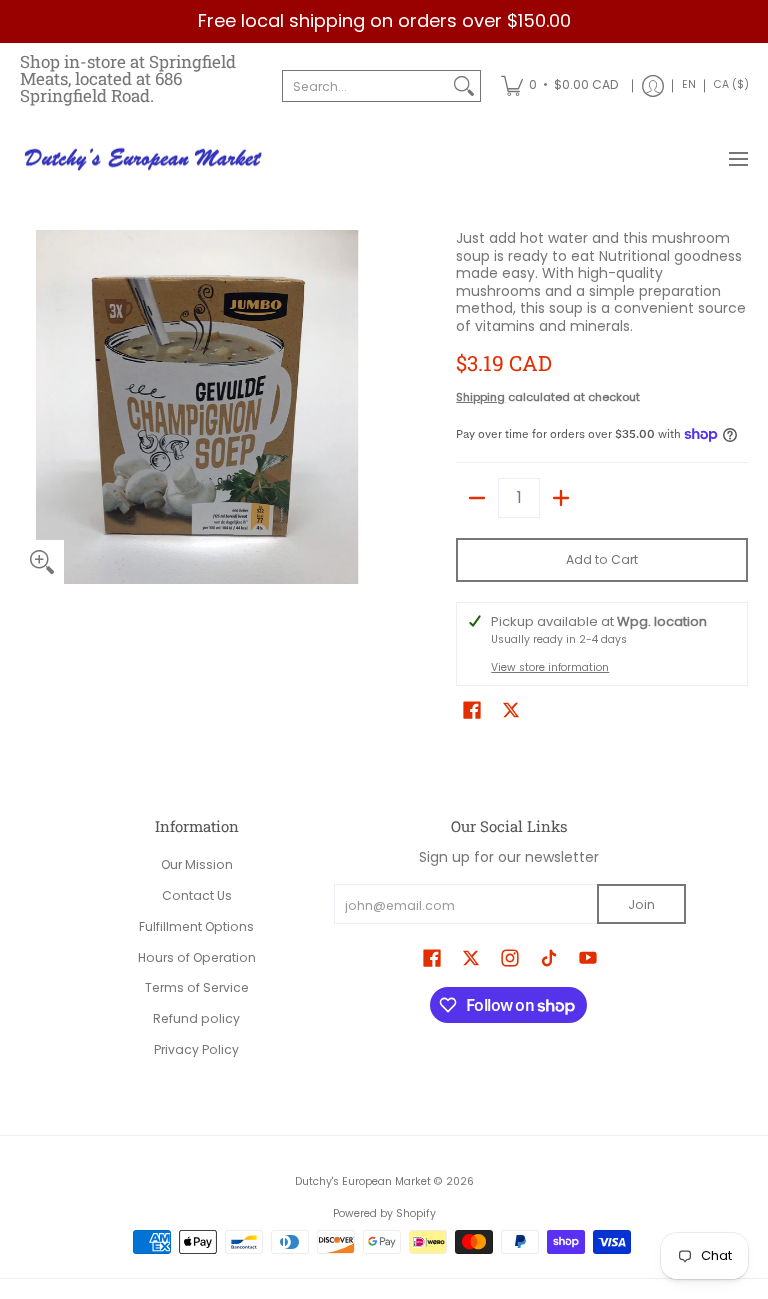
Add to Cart (602, 559)
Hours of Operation (197, 957)
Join (641, 904)
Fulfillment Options (196, 926)
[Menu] (737, 160)
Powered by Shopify (384, 1213)
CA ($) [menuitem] (731, 84)
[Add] (561, 498)
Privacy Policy (196, 1049)
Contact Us (197, 895)
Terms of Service (197, 987)
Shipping (480, 397)
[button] (472, 709)
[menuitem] (559, 86)
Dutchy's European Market (363, 1181)
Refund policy (196, 1018)
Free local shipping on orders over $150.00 (384, 20)
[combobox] (365, 86)
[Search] (464, 86)
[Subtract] (477, 498)
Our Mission (197, 864)
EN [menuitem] (689, 84)
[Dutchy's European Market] (145, 160)
